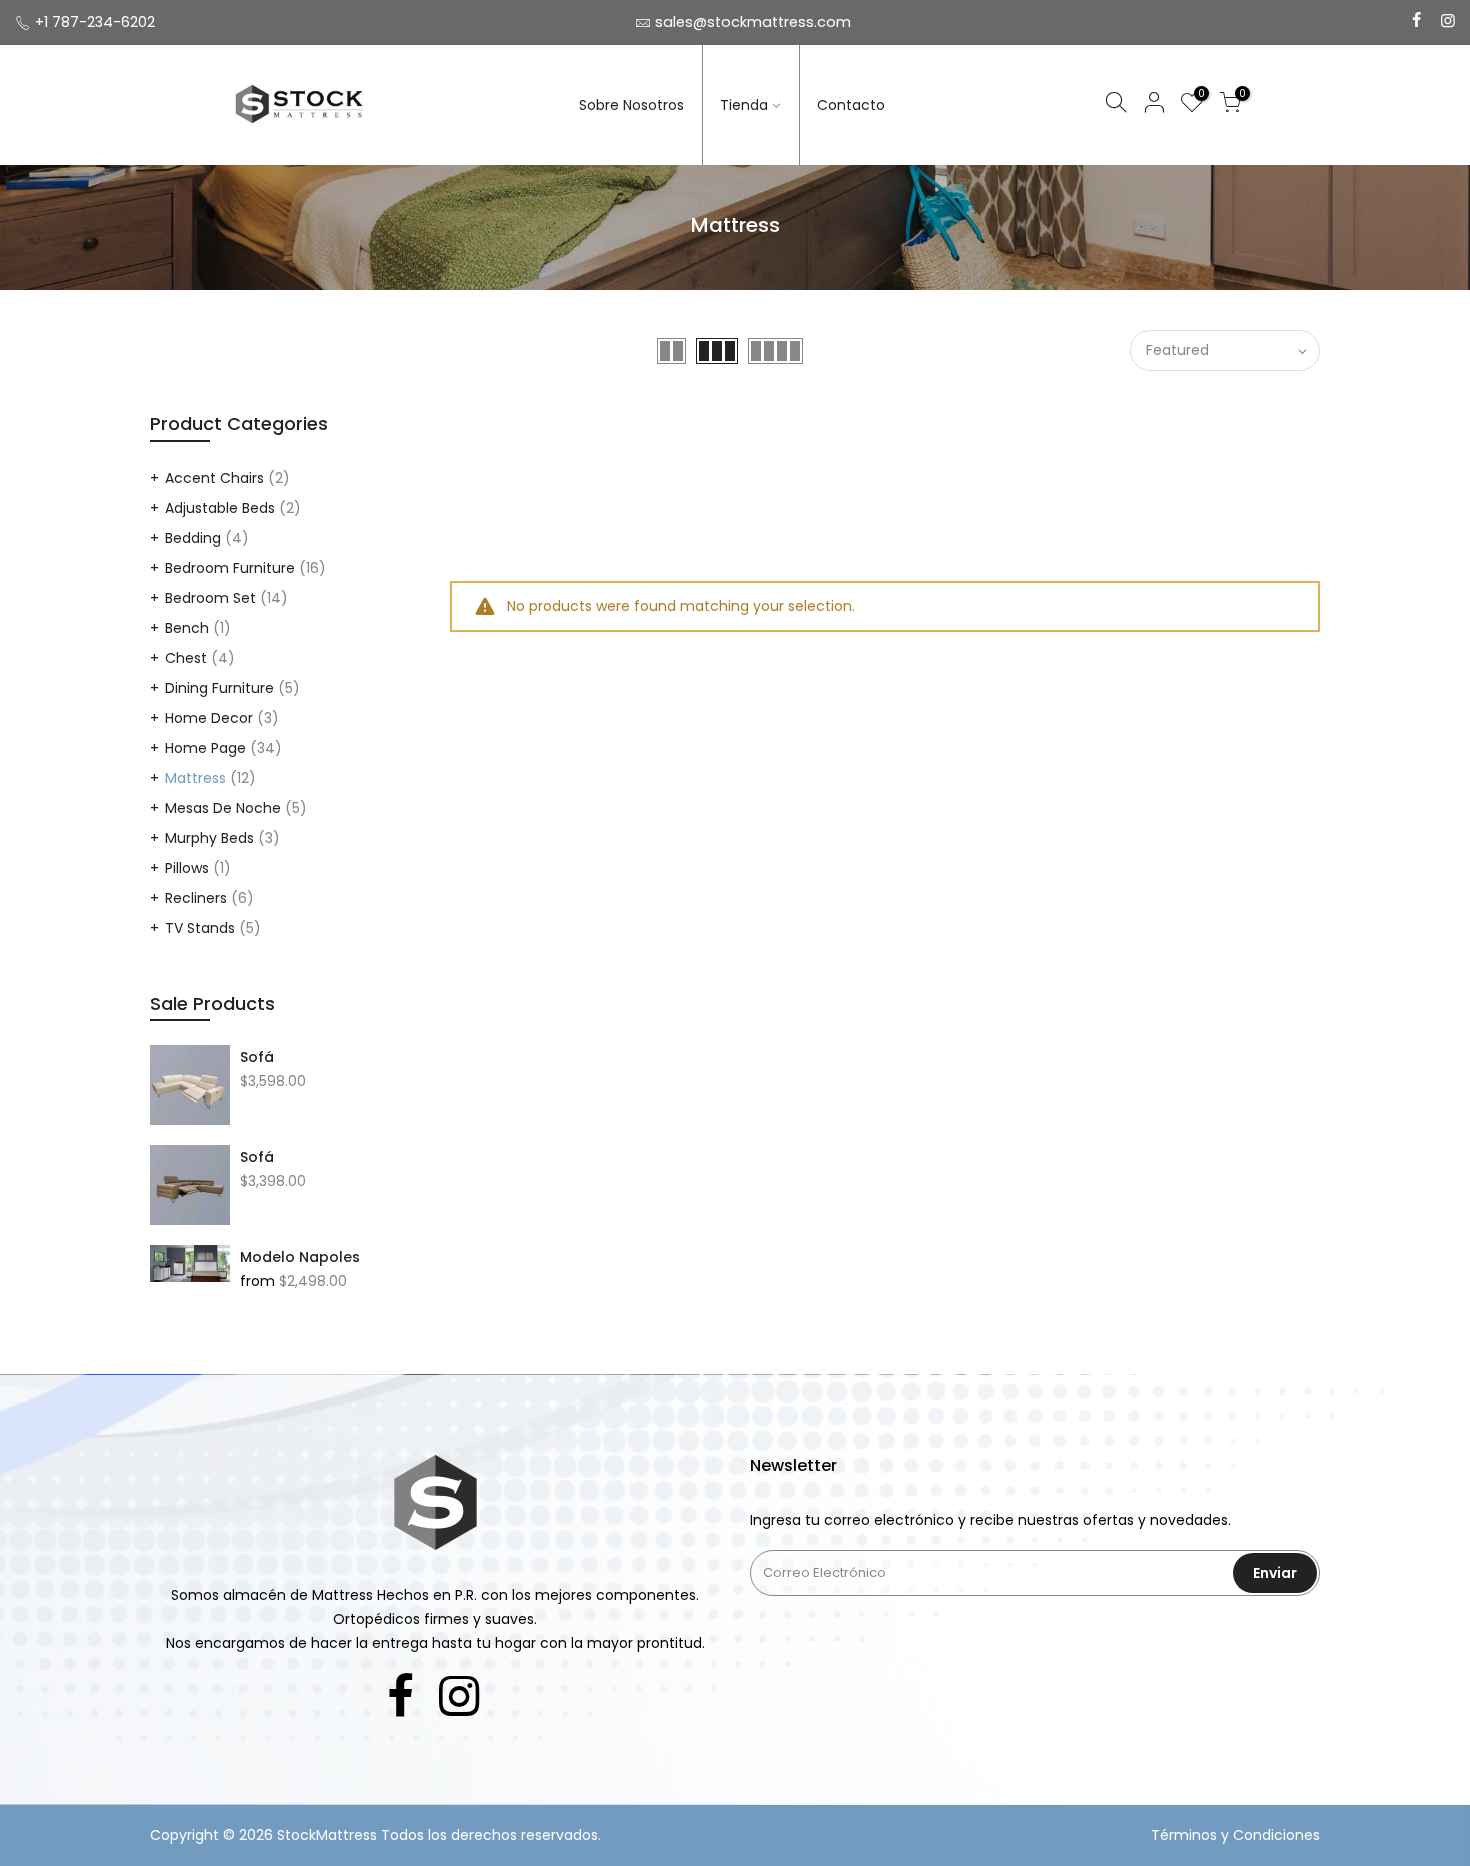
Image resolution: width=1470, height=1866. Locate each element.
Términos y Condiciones (1235, 1835)
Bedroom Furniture (230, 568)
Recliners (196, 898)
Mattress (195, 778)
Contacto (851, 105)
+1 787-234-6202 (95, 22)
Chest (186, 658)
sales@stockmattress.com (753, 22)
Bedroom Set (210, 598)
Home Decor (209, 718)
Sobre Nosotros (631, 105)
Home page (205, 748)
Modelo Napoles (300, 1257)
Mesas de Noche (223, 808)
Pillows (187, 868)
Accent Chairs (214, 478)
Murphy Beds (209, 838)
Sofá (257, 1057)
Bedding (193, 538)
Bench (187, 628)
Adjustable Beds (220, 508)
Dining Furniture (219, 688)
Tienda (744, 105)
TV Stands (200, 928)
